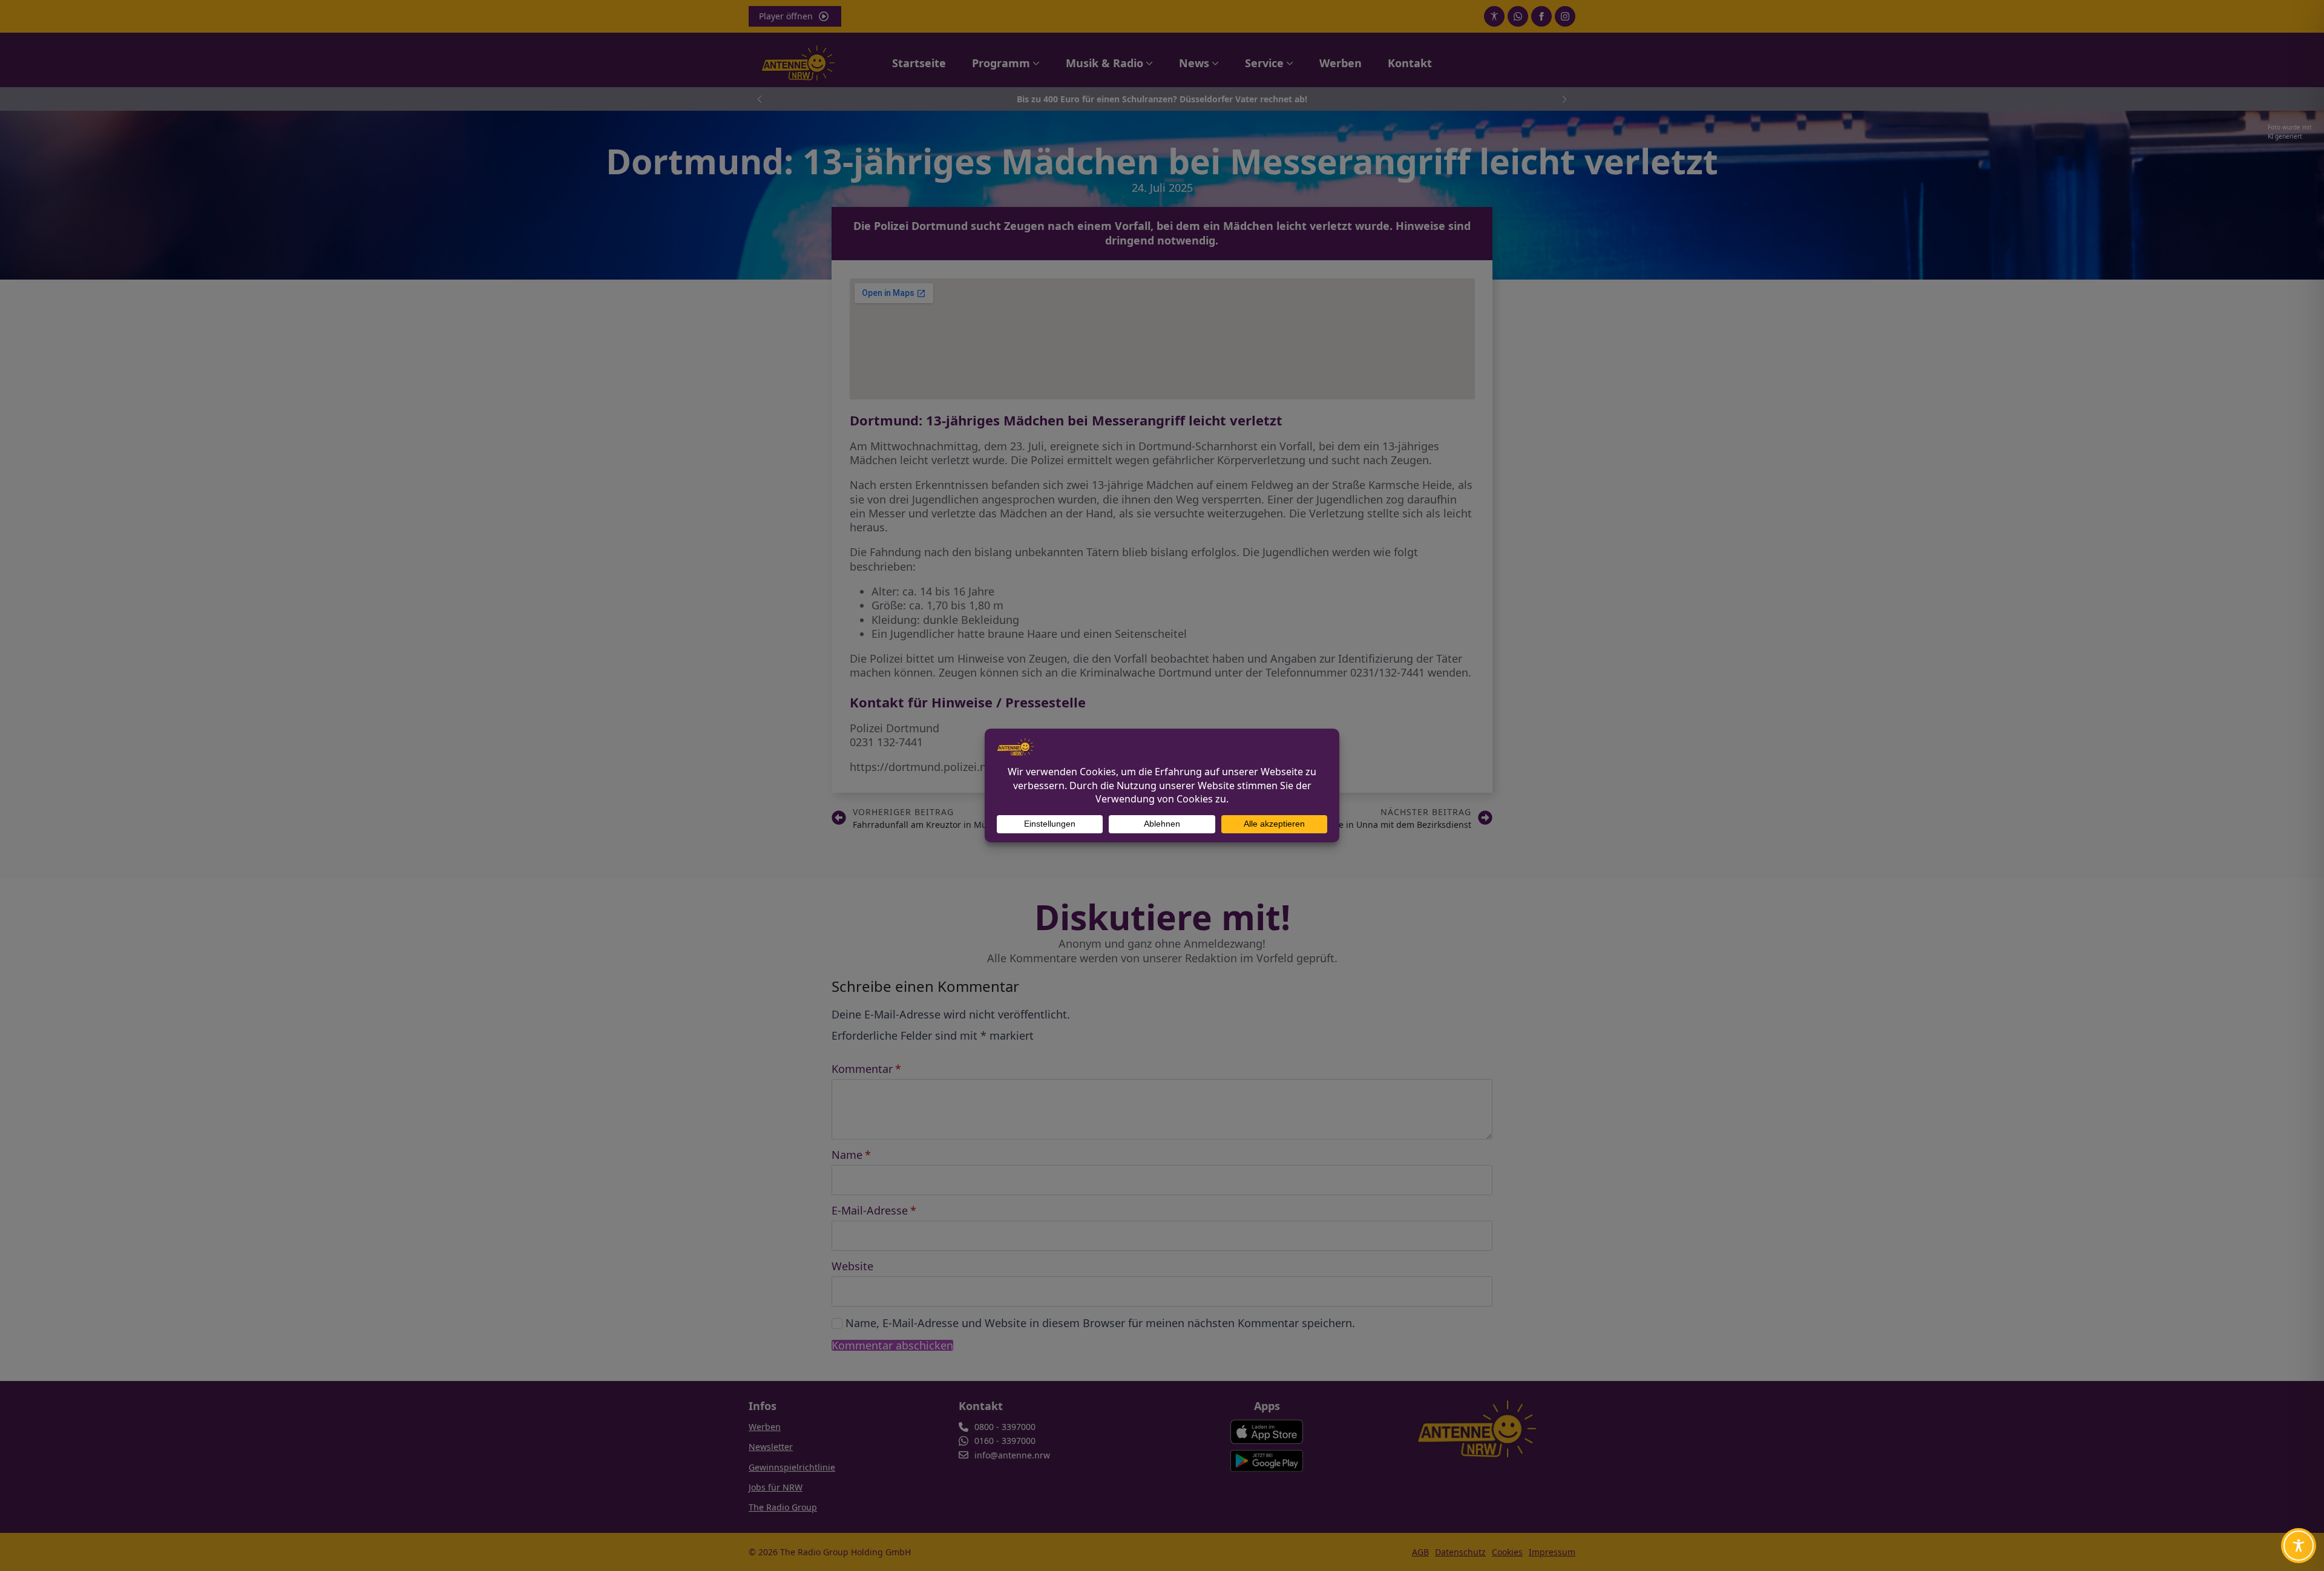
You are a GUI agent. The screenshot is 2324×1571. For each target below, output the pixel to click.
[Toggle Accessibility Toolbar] (2299, 1546)
